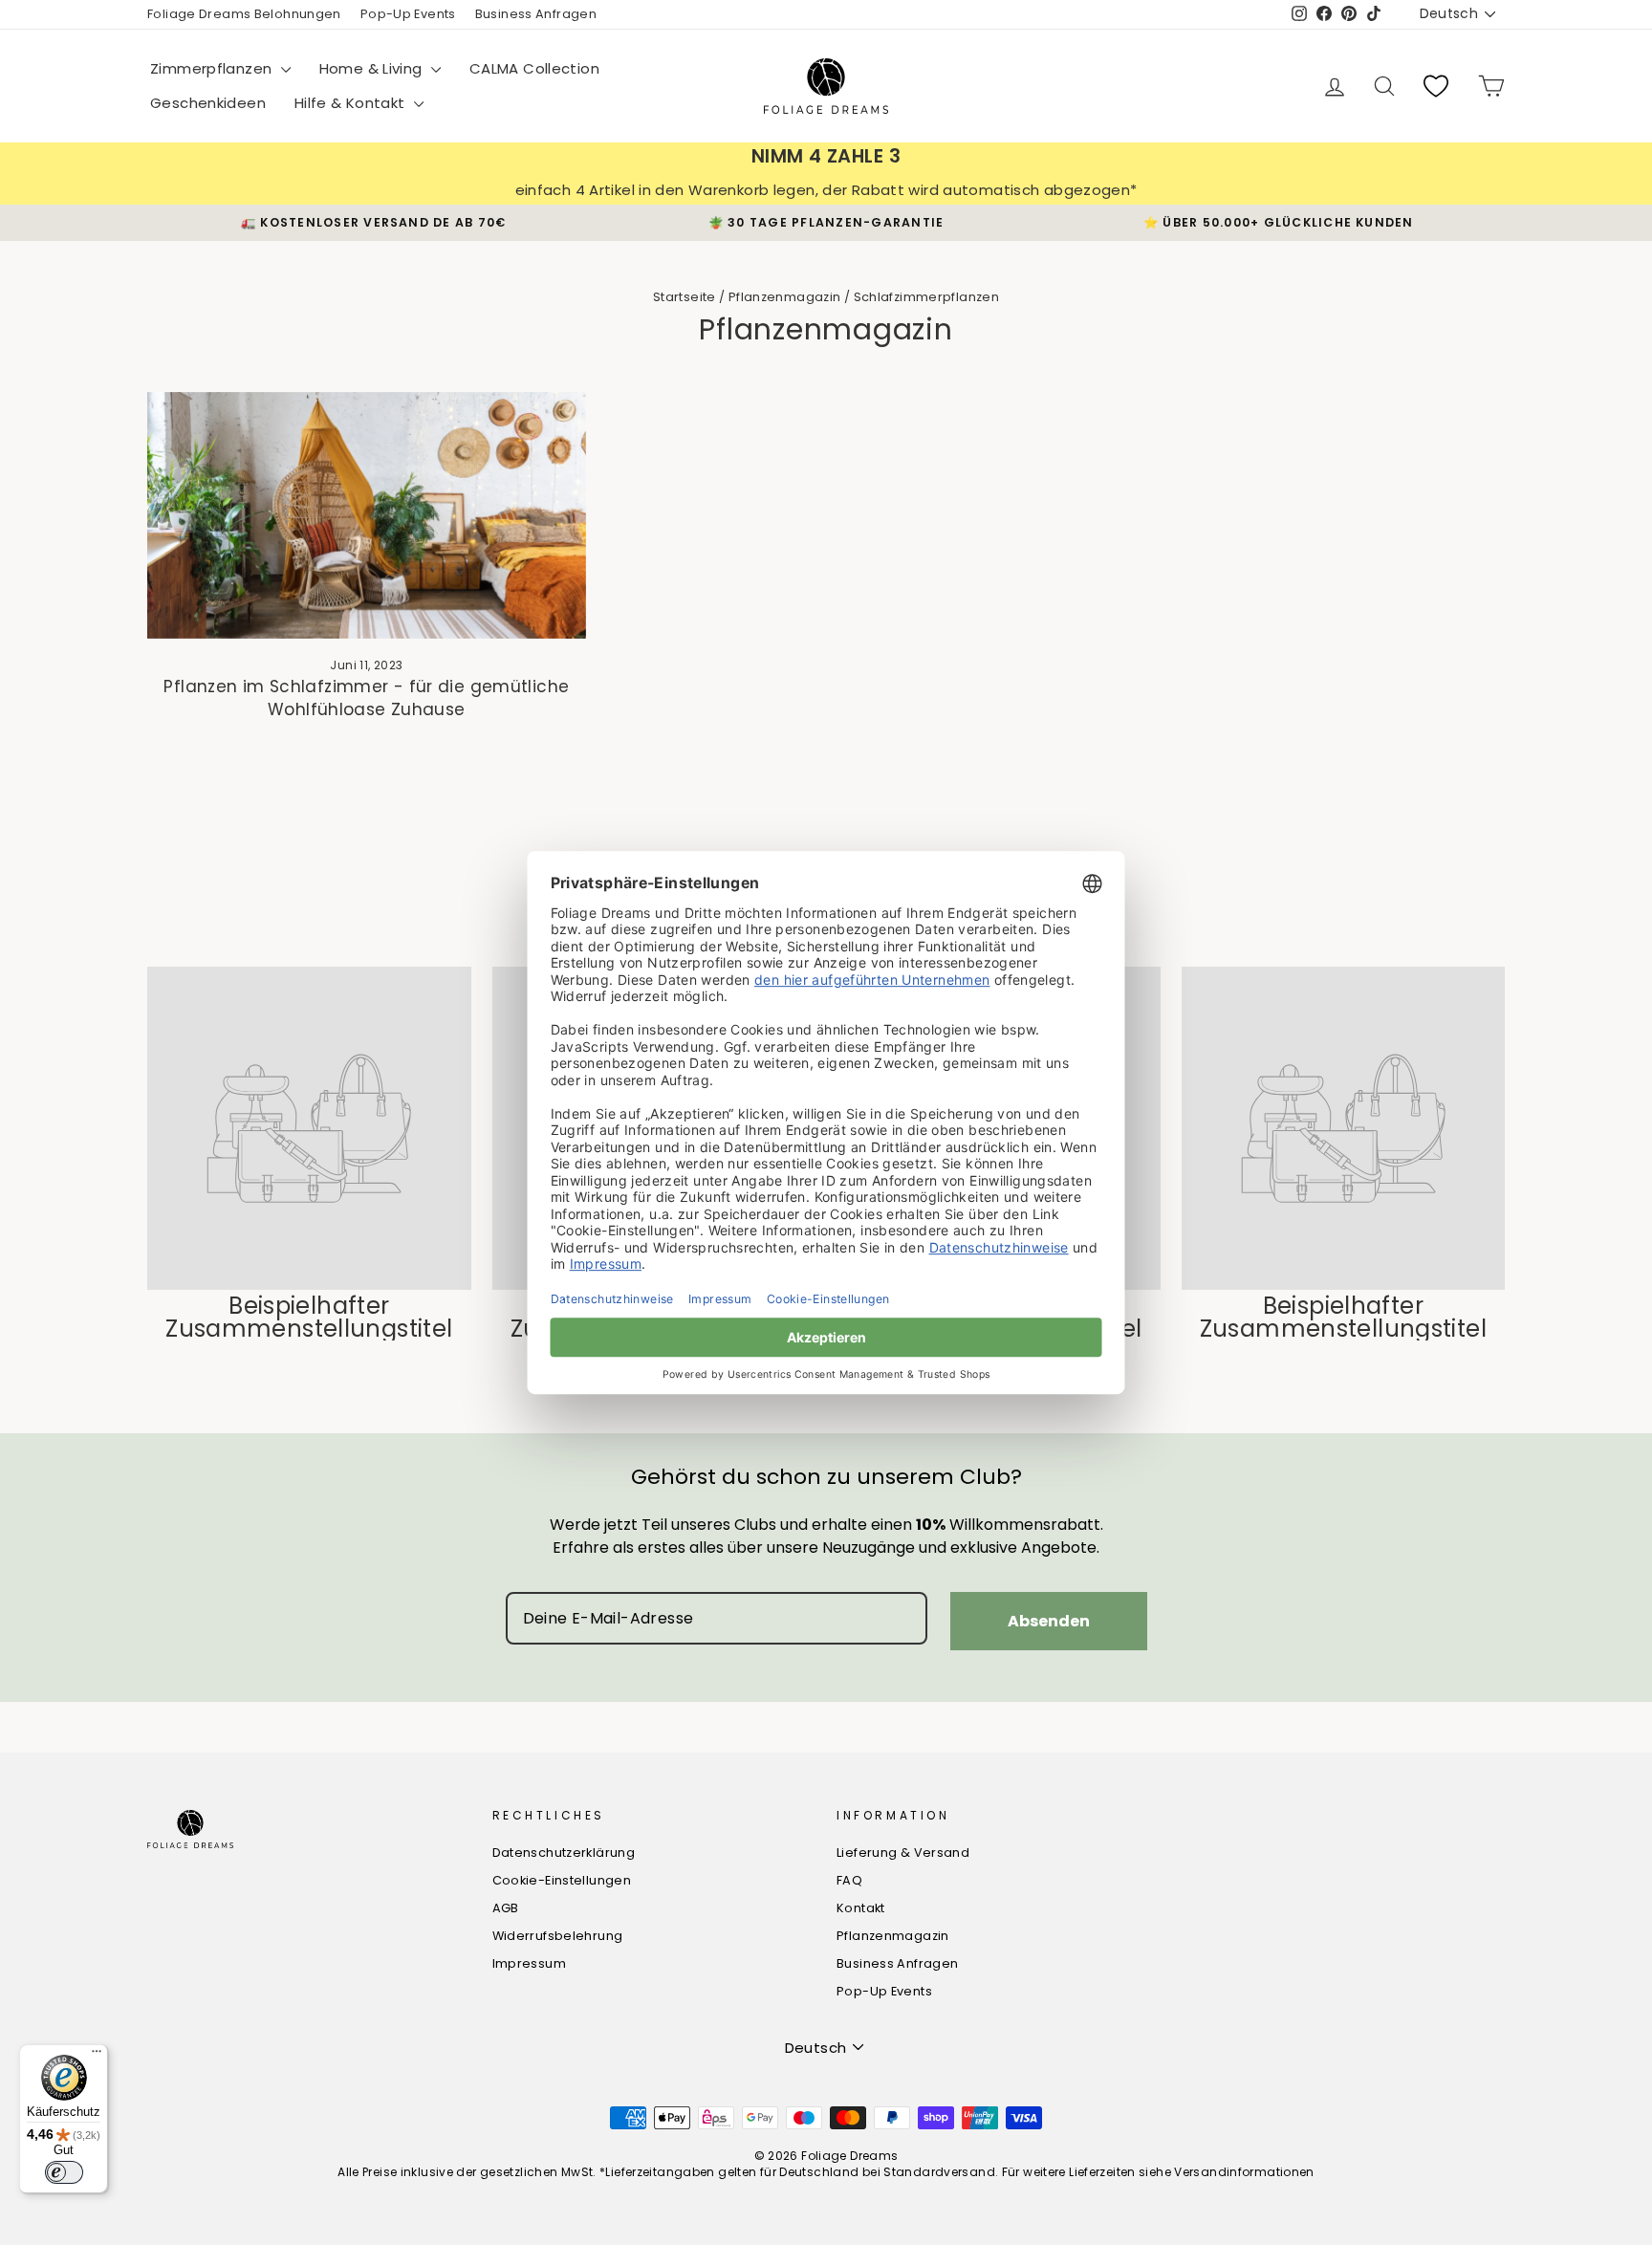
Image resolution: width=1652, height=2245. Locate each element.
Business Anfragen (536, 14)
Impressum (529, 1963)
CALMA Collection (534, 68)
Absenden (1049, 1621)
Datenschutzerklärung (564, 1853)
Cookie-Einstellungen (562, 1880)
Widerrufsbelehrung (558, 1936)
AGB (506, 1908)
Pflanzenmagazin (785, 297)
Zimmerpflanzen (213, 68)
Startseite (685, 297)
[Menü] (97, 2056)
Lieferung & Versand (903, 1853)
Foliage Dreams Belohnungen (244, 14)
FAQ (849, 1880)
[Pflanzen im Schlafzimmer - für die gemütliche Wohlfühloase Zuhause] (367, 515)
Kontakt (861, 1908)
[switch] (64, 2172)
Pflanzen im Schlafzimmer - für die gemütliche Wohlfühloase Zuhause (366, 698)
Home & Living (373, 68)
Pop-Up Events (408, 14)
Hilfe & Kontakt (352, 103)
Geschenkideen (208, 103)
